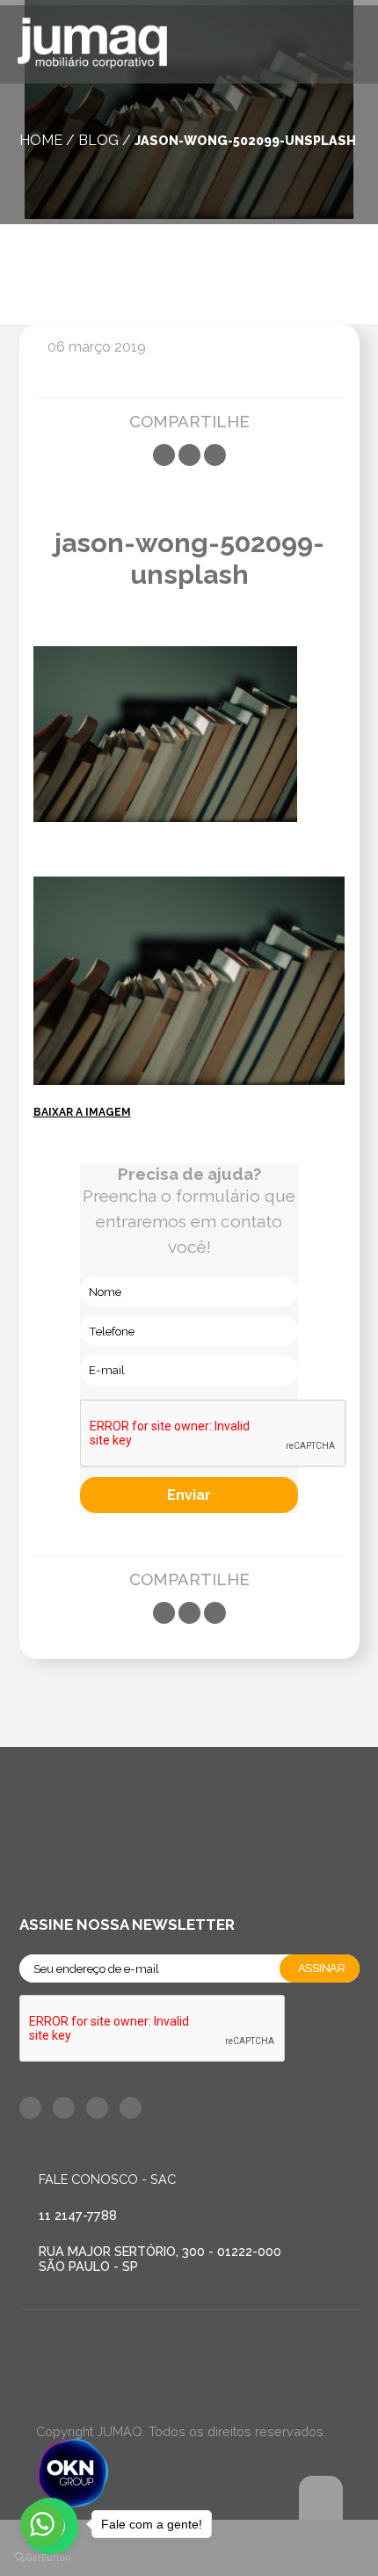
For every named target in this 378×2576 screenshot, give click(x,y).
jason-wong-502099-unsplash (245, 140)
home (41, 140)
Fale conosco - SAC (107, 2179)
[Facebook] (164, 455)
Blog (98, 140)
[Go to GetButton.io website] (42, 2558)
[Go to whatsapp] (42, 2524)
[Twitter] (189, 455)
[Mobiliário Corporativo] (92, 46)
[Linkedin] (215, 455)
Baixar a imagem (82, 1112)
